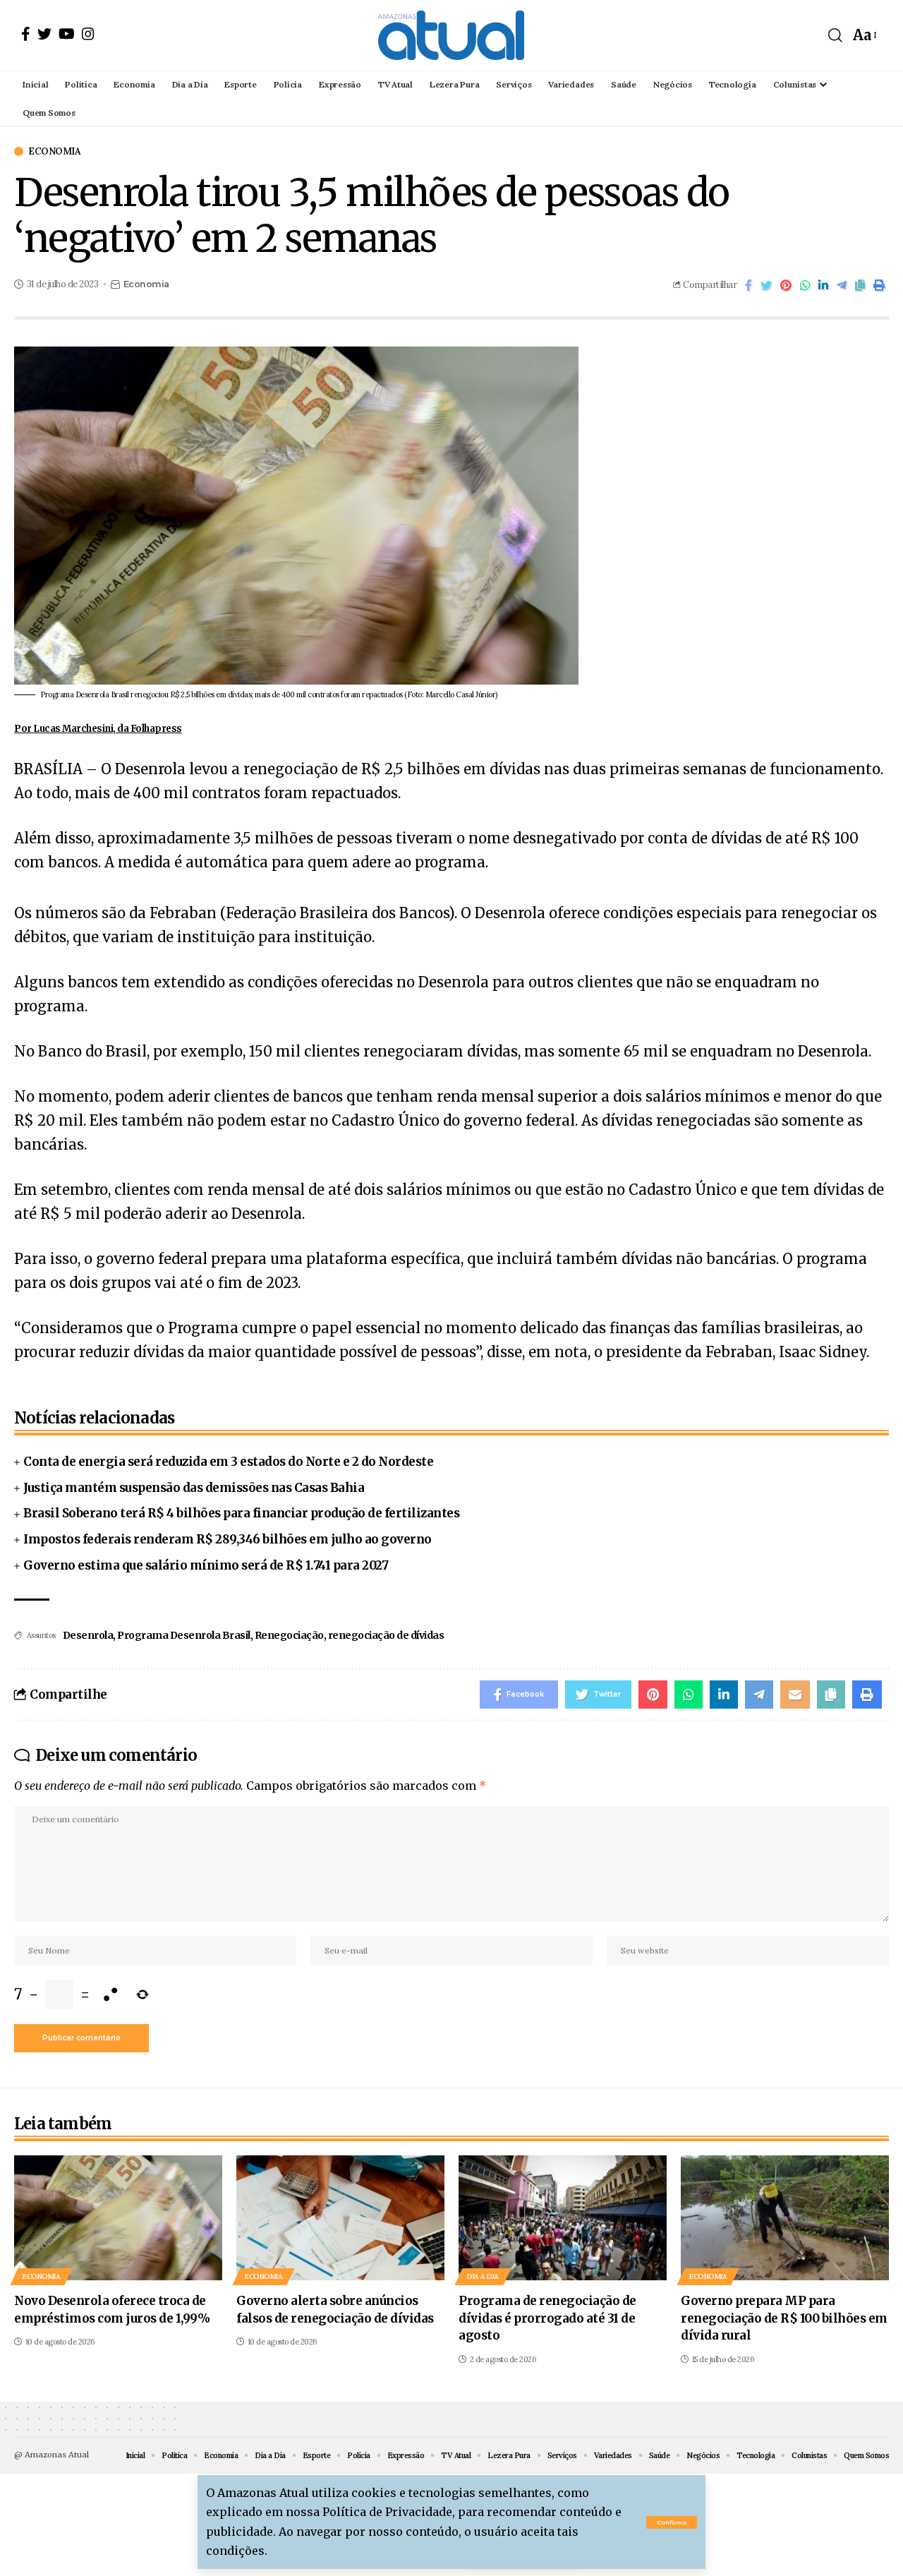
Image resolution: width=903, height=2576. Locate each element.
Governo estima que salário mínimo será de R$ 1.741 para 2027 (206, 1565)
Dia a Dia (483, 2276)
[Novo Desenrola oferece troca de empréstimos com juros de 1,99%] (118, 2218)
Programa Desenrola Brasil (184, 1635)
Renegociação (289, 1635)
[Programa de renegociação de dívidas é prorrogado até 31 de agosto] (563, 2218)
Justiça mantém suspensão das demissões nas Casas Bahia (194, 1488)
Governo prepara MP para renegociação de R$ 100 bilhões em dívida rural (784, 2318)
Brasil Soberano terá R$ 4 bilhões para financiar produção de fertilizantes (241, 1513)
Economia (54, 151)
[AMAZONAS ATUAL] (451, 35)
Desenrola (88, 1635)
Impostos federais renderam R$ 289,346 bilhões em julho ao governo (228, 1539)
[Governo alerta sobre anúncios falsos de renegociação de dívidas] (340, 2218)
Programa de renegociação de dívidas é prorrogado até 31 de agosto (547, 2318)
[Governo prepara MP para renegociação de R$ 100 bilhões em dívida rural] (785, 2218)
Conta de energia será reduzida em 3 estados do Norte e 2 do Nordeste (228, 1462)
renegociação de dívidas (386, 1635)
